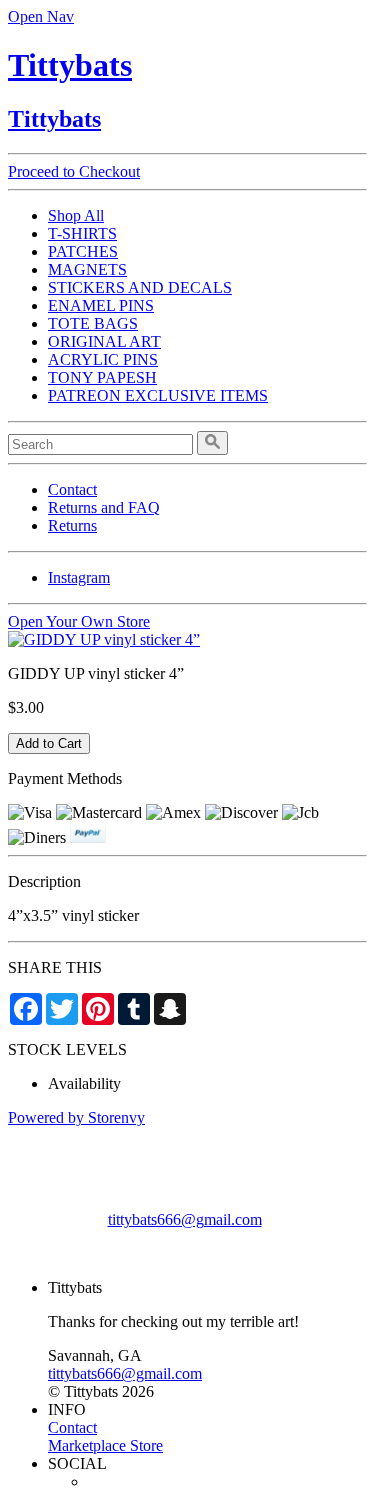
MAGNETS (87, 269)
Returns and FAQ (104, 507)
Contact (72, 489)
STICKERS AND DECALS (140, 287)
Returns (72, 525)
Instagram (79, 577)
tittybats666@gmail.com (185, 1219)
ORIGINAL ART (104, 341)
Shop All (76, 215)
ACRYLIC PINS (103, 359)
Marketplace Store (105, 1445)
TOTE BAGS (93, 323)
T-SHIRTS (82, 233)
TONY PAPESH (102, 377)
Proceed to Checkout (74, 171)
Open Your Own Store (79, 621)
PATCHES (83, 251)
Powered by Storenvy (76, 1117)
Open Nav (41, 16)
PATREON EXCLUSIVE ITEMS (158, 395)
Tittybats (70, 65)
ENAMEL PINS (101, 305)
